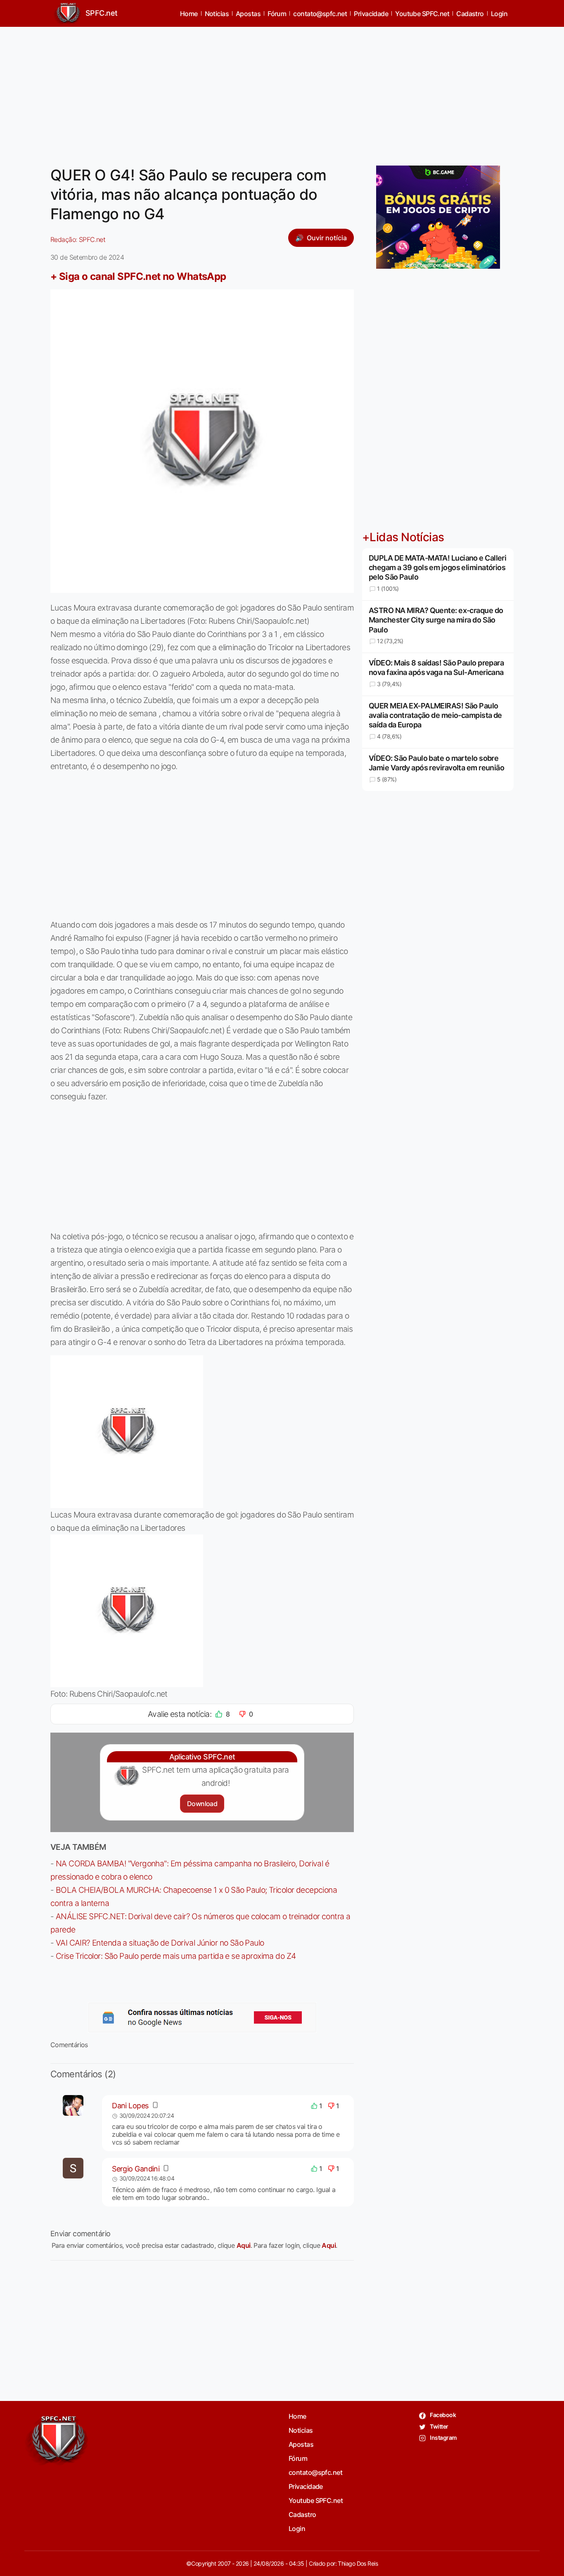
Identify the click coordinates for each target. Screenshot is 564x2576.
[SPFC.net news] (202, 2017)
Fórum (277, 14)
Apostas (248, 14)
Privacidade (371, 14)
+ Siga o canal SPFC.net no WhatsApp (138, 276)
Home (189, 14)
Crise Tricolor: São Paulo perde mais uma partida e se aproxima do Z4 (176, 1956)
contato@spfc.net (320, 14)
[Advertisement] (282, 91)
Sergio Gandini (136, 2169)
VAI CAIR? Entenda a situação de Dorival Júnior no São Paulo (160, 1943)
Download (202, 1804)
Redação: (78, 239)
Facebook (442, 2415)
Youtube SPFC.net (422, 14)
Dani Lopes (130, 2106)
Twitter (439, 2426)
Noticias (217, 14)
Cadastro (470, 14)
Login (499, 14)
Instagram (443, 2437)
